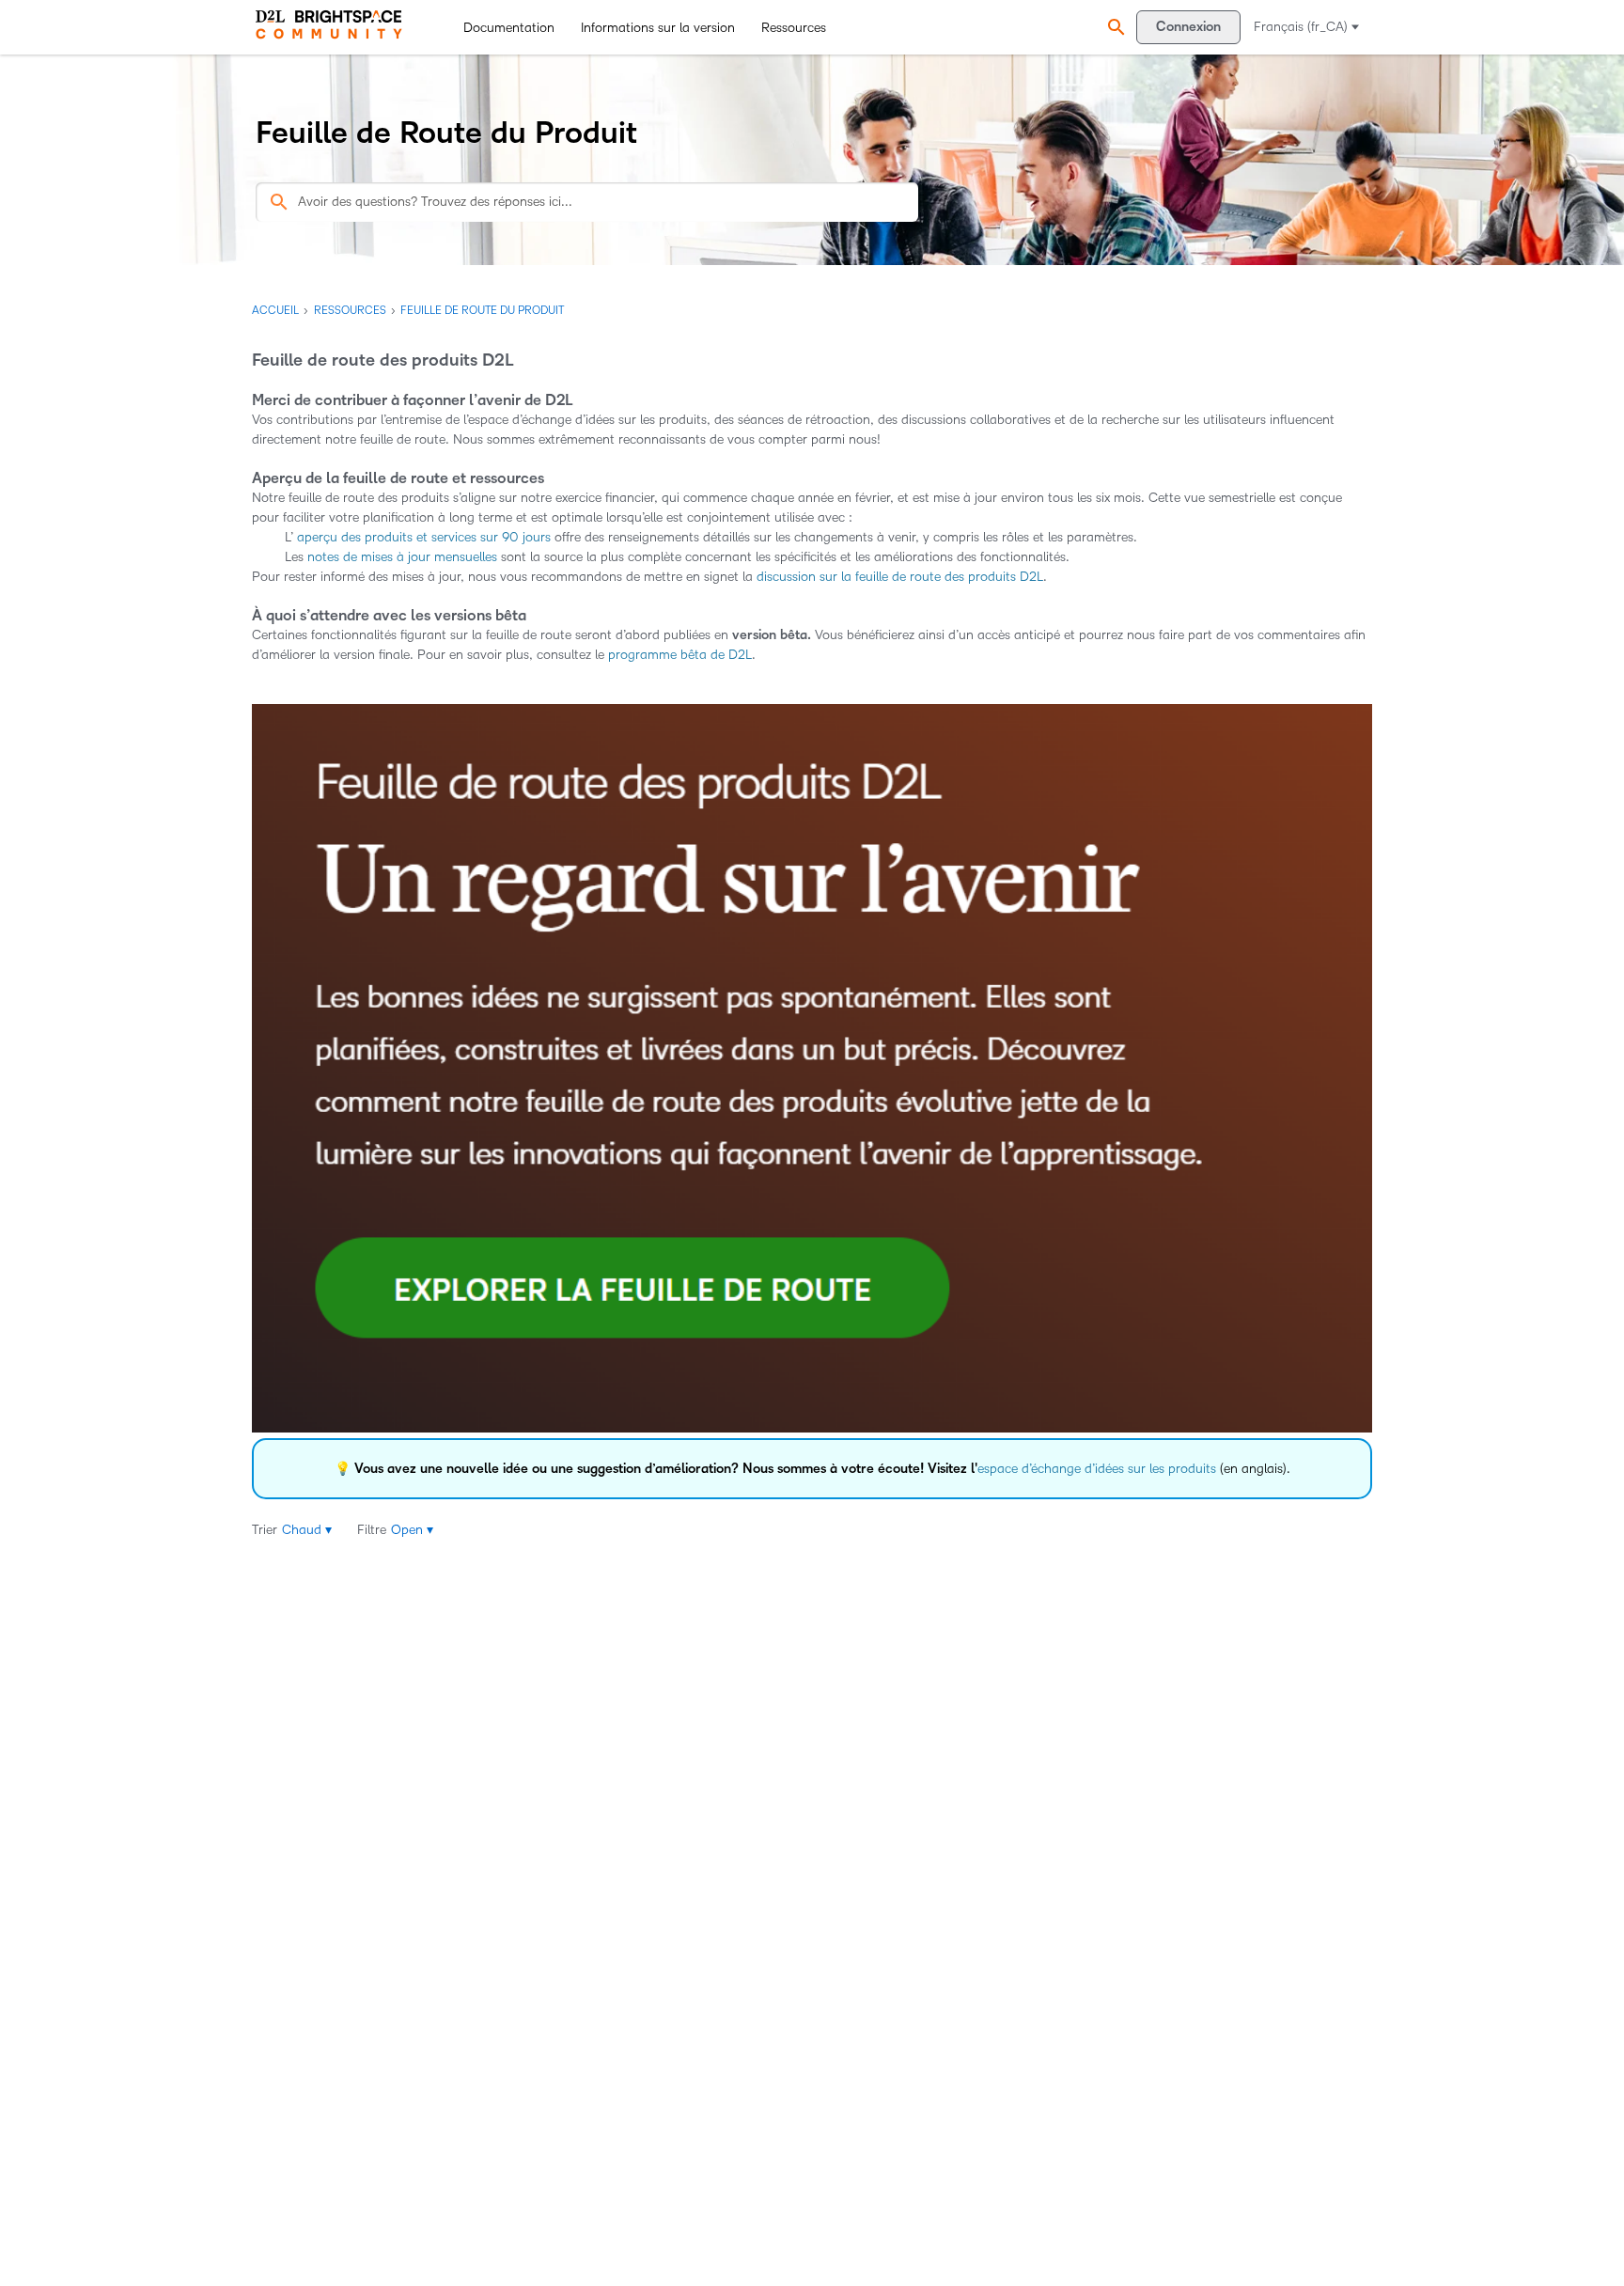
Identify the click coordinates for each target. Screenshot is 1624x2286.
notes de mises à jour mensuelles (402, 557)
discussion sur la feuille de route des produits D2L (900, 577)
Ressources (794, 28)
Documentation (509, 28)
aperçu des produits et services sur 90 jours (422, 537)
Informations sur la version (658, 28)
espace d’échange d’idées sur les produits (1097, 1469)
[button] (1114, 28)
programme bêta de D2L (680, 655)
